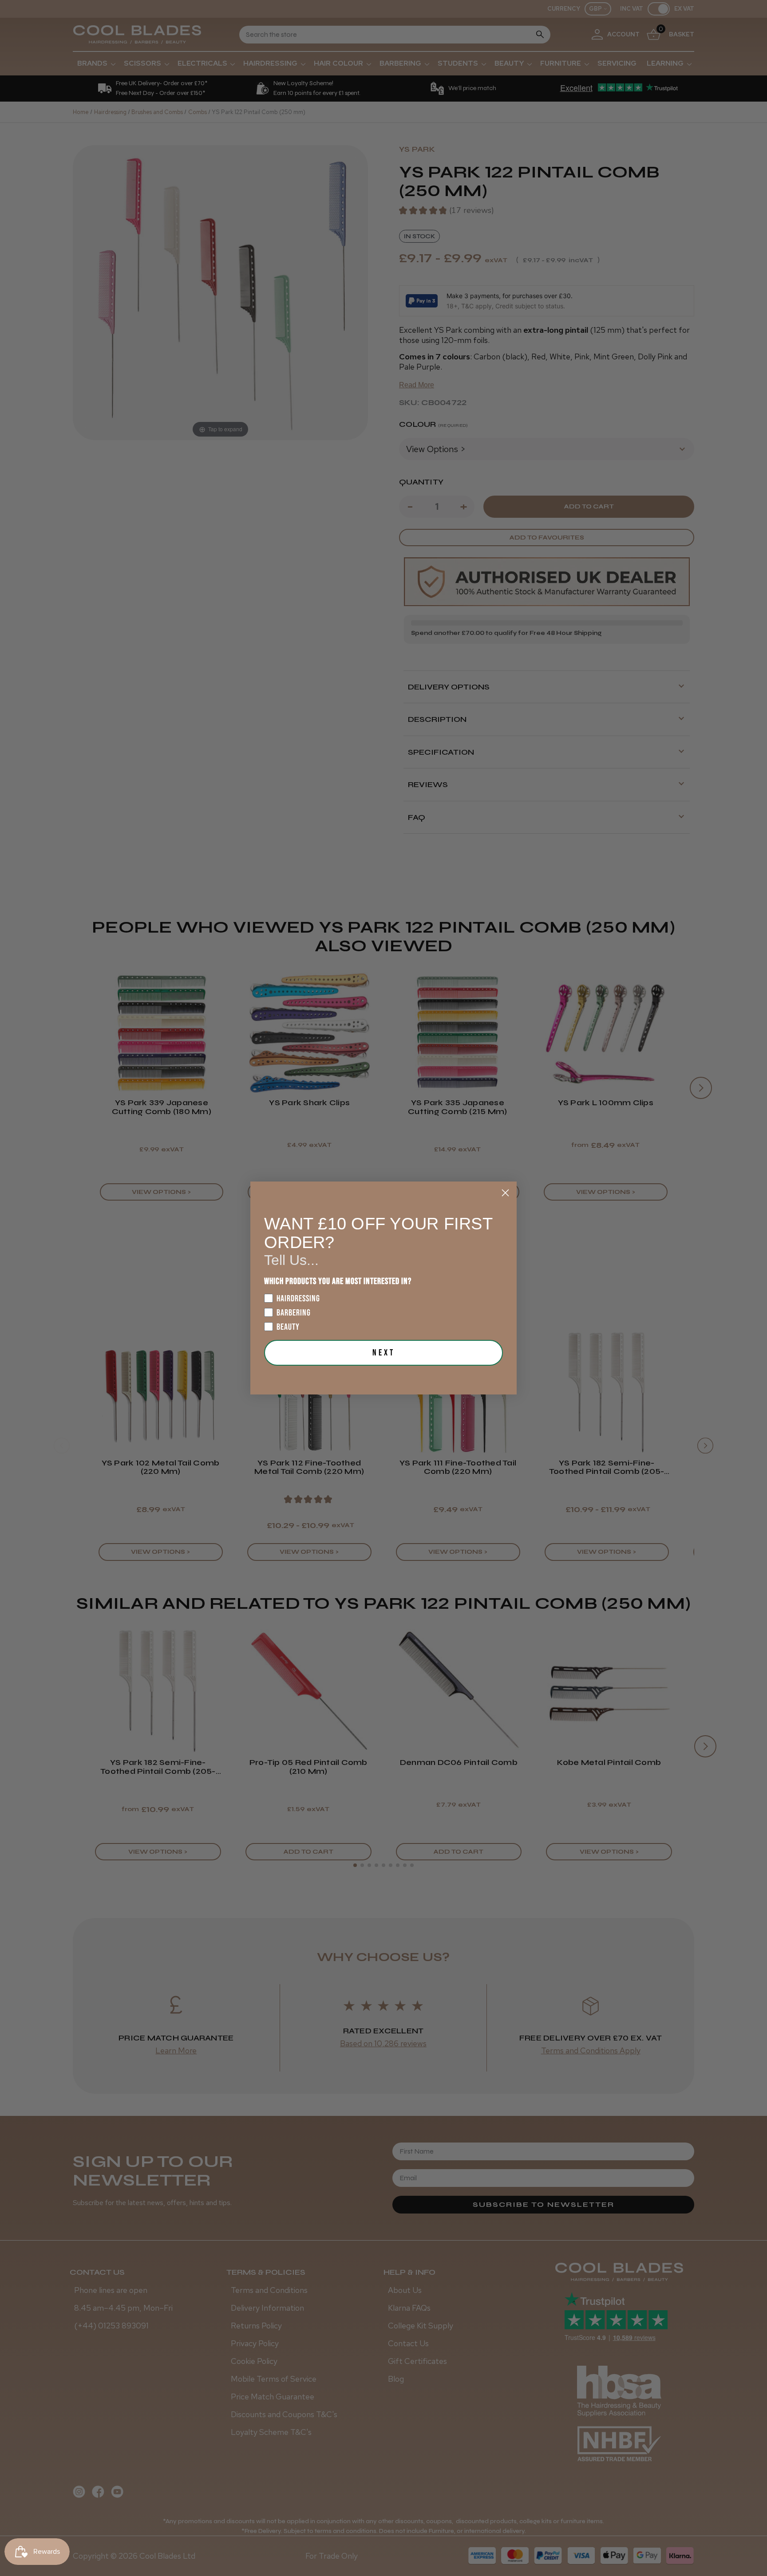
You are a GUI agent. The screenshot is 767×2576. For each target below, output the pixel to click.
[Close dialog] (505, 1193)
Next (384, 1353)
